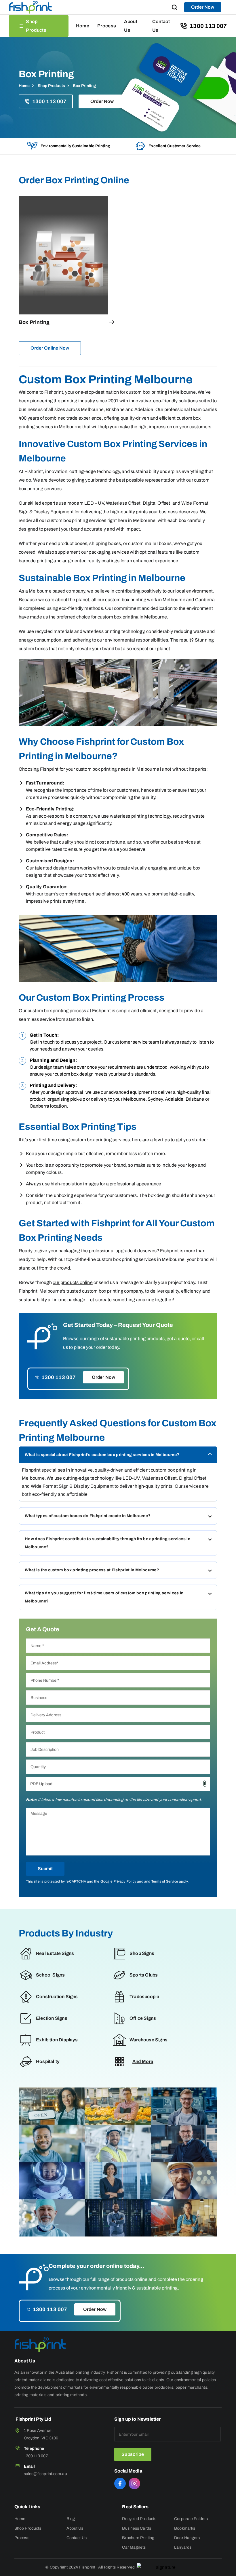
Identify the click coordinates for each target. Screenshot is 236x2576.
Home (83, 26)
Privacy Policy (125, 1881)
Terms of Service (165, 1881)
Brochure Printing (138, 2538)
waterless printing (129, 816)
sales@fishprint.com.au (45, 2474)
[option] (68, 146)
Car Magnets (134, 2547)
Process (107, 26)
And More (143, 2061)
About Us (131, 26)
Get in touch (42, 1042)
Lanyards (183, 2547)
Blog (71, 2519)
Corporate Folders (191, 2519)
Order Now (203, 7)
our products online (73, 1282)
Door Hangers (187, 2538)
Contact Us (161, 26)
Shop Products (36, 26)
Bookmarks (185, 2528)
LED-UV (131, 1478)
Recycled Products (139, 2519)
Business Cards (136, 2528)
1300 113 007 (208, 26)
